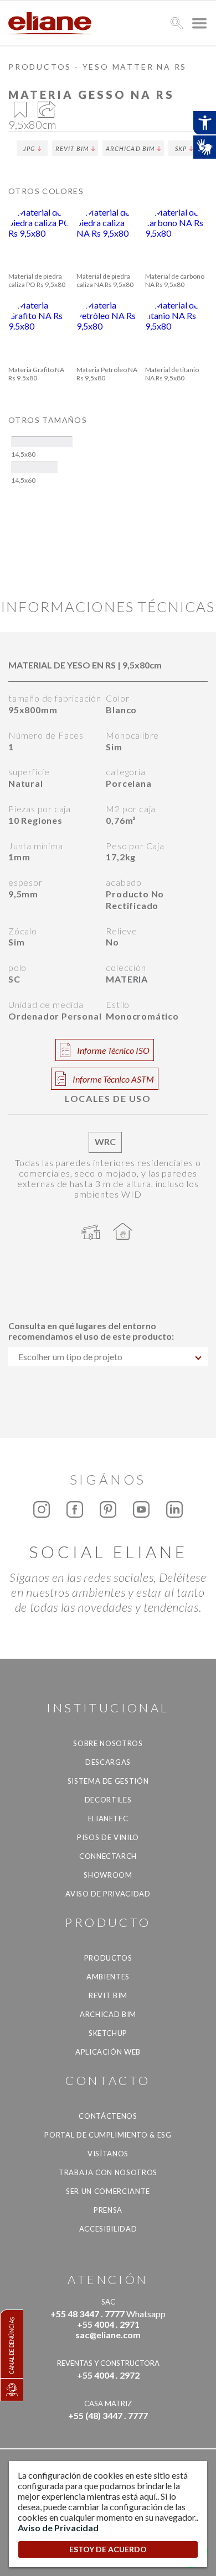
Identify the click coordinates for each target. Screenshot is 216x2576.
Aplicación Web (108, 2052)
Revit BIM (72, 148)
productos (40, 67)
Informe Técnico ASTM (113, 1079)
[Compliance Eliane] (12, 2390)
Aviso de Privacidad (108, 1894)
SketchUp (108, 2033)
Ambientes (108, 1977)
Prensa (108, 2210)
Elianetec (108, 1819)
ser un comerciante (108, 2191)
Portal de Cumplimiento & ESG (108, 2135)
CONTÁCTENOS (108, 2116)
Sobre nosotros (108, 1743)
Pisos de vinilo (108, 1837)
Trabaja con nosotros (108, 2172)
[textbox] (108, 1357)
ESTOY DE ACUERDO (108, 2549)
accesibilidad (108, 2229)
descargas (108, 1762)
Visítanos (108, 2154)
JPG (29, 148)
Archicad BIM (130, 148)
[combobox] (108, 1357)
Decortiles (108, 1800)
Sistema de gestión (108, 1781)
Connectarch (108, 1856)
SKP (181, 148)
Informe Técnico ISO (113, 1050)
